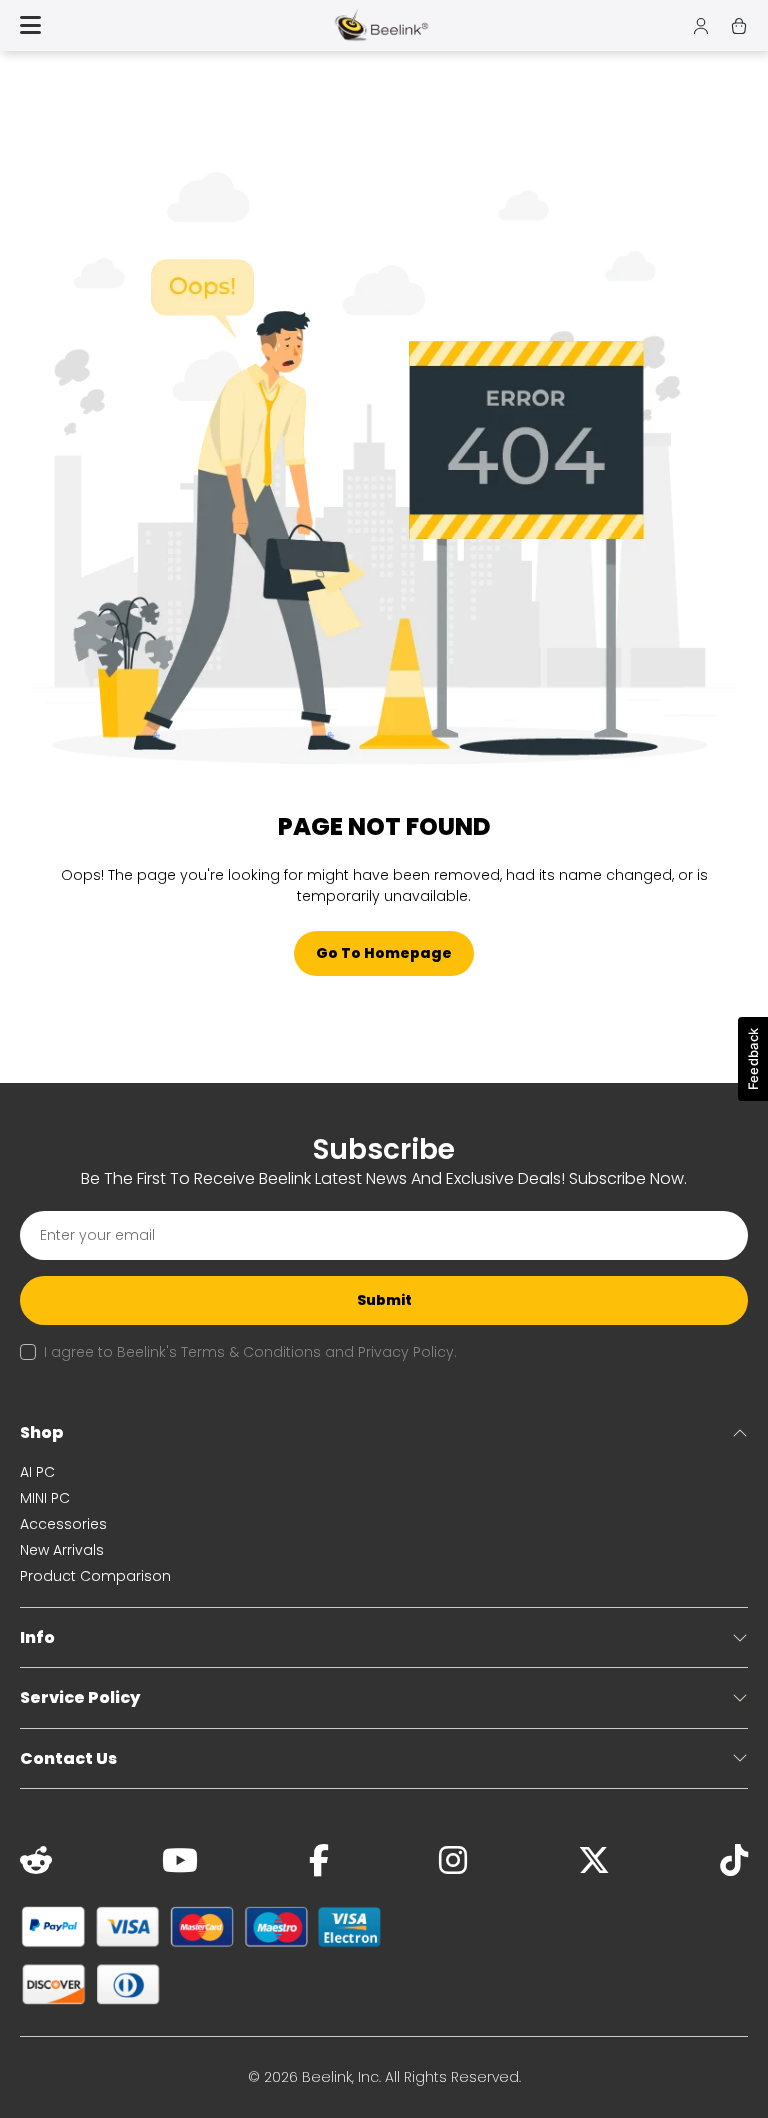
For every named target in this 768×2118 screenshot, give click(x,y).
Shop (42, 1432)
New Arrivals (62, 1550)
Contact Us (68, 1758)
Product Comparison (95, 1576)
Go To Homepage (384, 953)
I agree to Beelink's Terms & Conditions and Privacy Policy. (250, 1352)
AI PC (37, 1472)
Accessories (63, 1524)
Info (37, 1637)
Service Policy (80, 1697)
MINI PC (45, 1498)
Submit (384, 1300)
